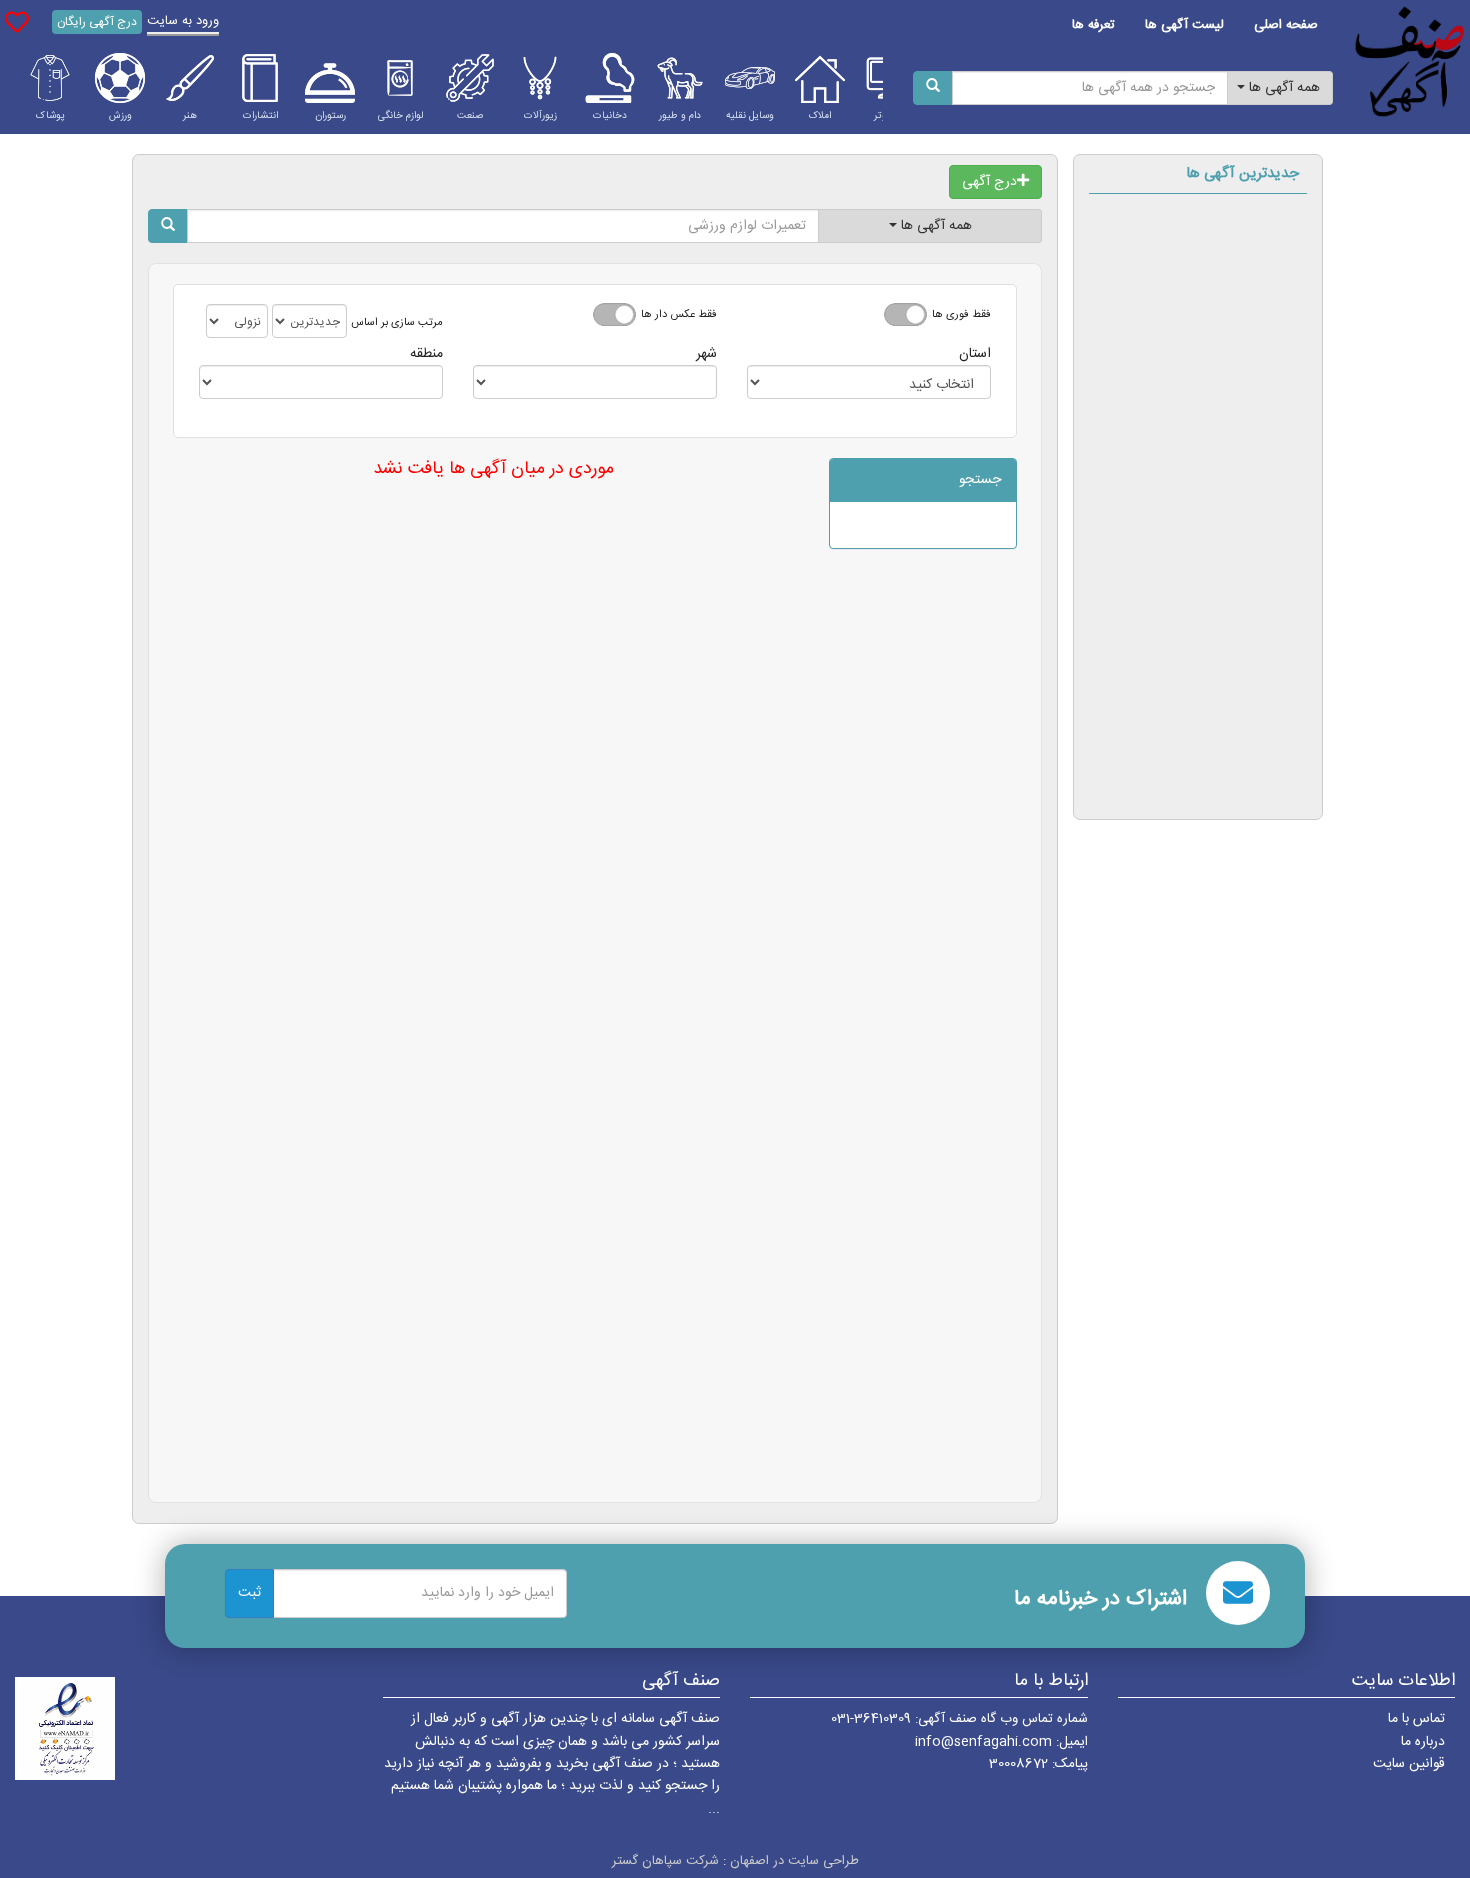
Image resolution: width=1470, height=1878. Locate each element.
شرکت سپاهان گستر (665, 1861)
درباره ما (1423, 1742)
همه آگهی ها (1282, 88)
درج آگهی (989, 182)
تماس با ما (1416, 1719)
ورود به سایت (183, 21)
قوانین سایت (1409, 1764)
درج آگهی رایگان (97, 22)
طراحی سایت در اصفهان (794, 1861)
